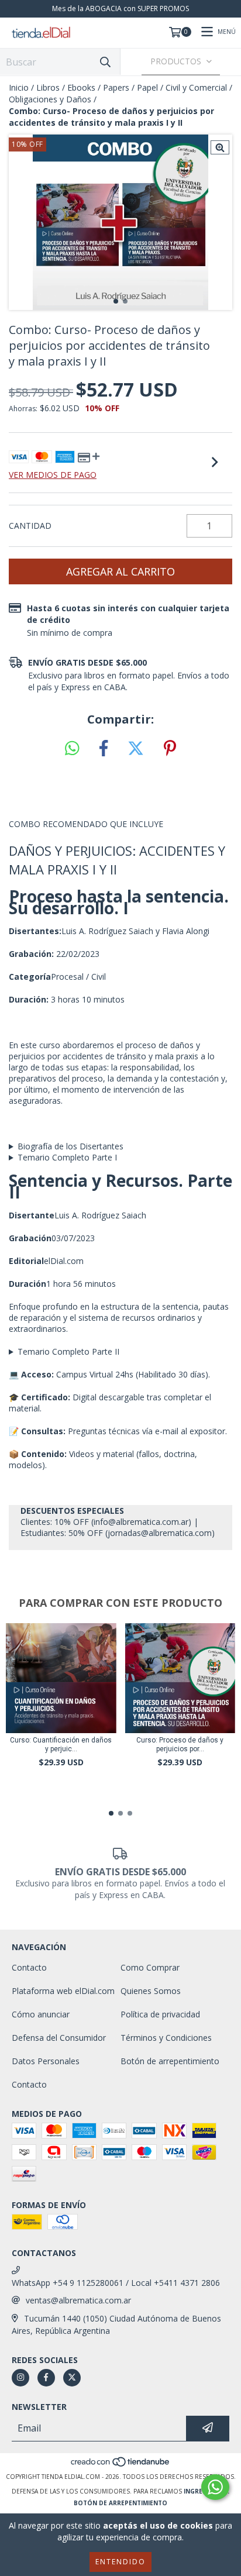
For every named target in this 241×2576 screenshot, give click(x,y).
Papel (147, 87)
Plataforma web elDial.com (63, 1991)
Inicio (19, 87)
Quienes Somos (151, 1991)
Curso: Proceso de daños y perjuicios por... (180, 1745)
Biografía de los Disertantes (70, 1146)
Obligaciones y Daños (50, 99)
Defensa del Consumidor (59, 2038)
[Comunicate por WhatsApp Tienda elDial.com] (215, 2487)
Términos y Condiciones (166, 2038)
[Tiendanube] (121, 2465)
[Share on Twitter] (136, 749)
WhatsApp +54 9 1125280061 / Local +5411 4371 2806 (116, 2283)
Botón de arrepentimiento (170, 2061)
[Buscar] (105, 62)
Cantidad (30, 526)
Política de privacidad (160, 2014)
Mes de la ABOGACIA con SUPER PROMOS (120, 8)
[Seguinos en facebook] (46, 2378)
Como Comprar (150, 1967)
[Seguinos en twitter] (72, 2378)
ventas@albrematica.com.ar (78, 2300)
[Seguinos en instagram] (20, 2378)
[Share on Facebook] (104, 749)
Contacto (29, 1967)
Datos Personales (46, 2061)
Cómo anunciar (41, 2014)
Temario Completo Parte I (67, 1157)
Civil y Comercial (196, 87)
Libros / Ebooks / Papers (83, 87)
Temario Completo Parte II (68, 1351)
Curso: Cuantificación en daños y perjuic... (61, 1745)
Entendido (120, 2562)
